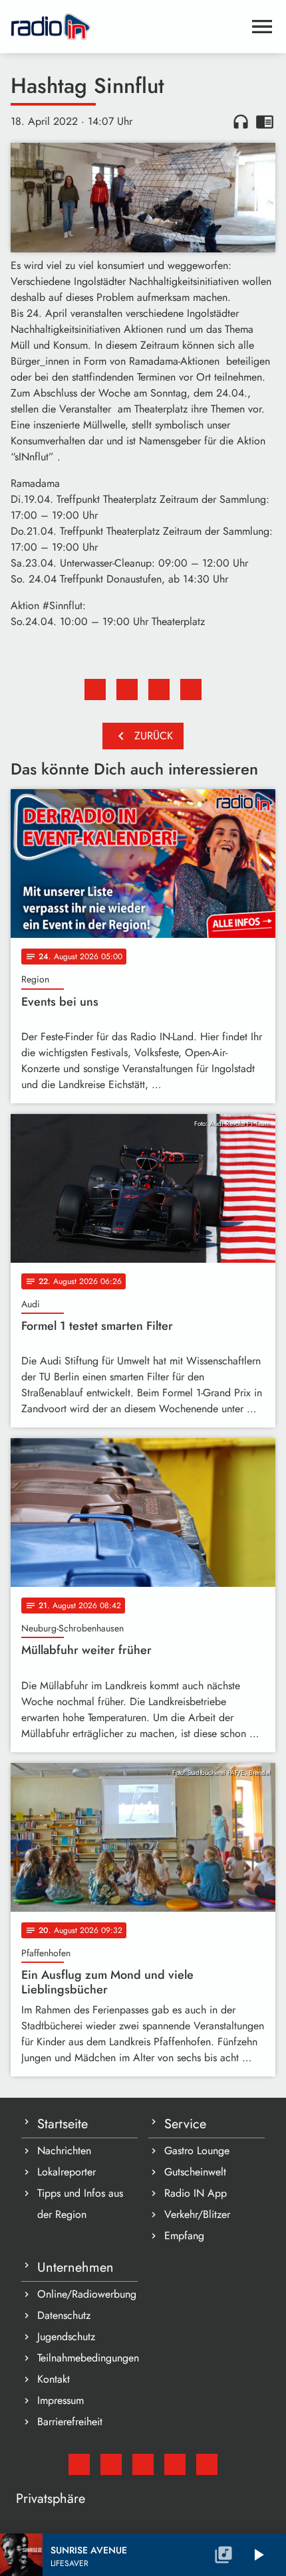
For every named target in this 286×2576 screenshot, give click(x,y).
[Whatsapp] (175, 2464)
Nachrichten (64, 2151)
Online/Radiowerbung (87, 2294)
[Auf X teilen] (127, 690)
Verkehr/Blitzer (197, 2214)
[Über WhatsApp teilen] (159, 690)
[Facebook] (111, 2464)
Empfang (184, 2236)
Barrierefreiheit (70, 2422)
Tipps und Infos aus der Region (80, 2204)
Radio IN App (196, 2193)
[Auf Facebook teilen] (95, 690)
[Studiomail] (79, 2464)
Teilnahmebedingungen (87, 2358)
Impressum (61, 2400)
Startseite (63, 2124)
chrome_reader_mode (265, 122)
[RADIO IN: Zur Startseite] (127, 27)
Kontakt (54, 2379)
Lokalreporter (67, 2172)
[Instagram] (143, 2464)
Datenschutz (64, 2315)
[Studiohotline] (207, 2464)
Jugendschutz (66, 2337)
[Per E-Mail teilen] (191, 690)
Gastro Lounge (197, 2151)
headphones (241, 122)
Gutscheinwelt (195, 2172)
